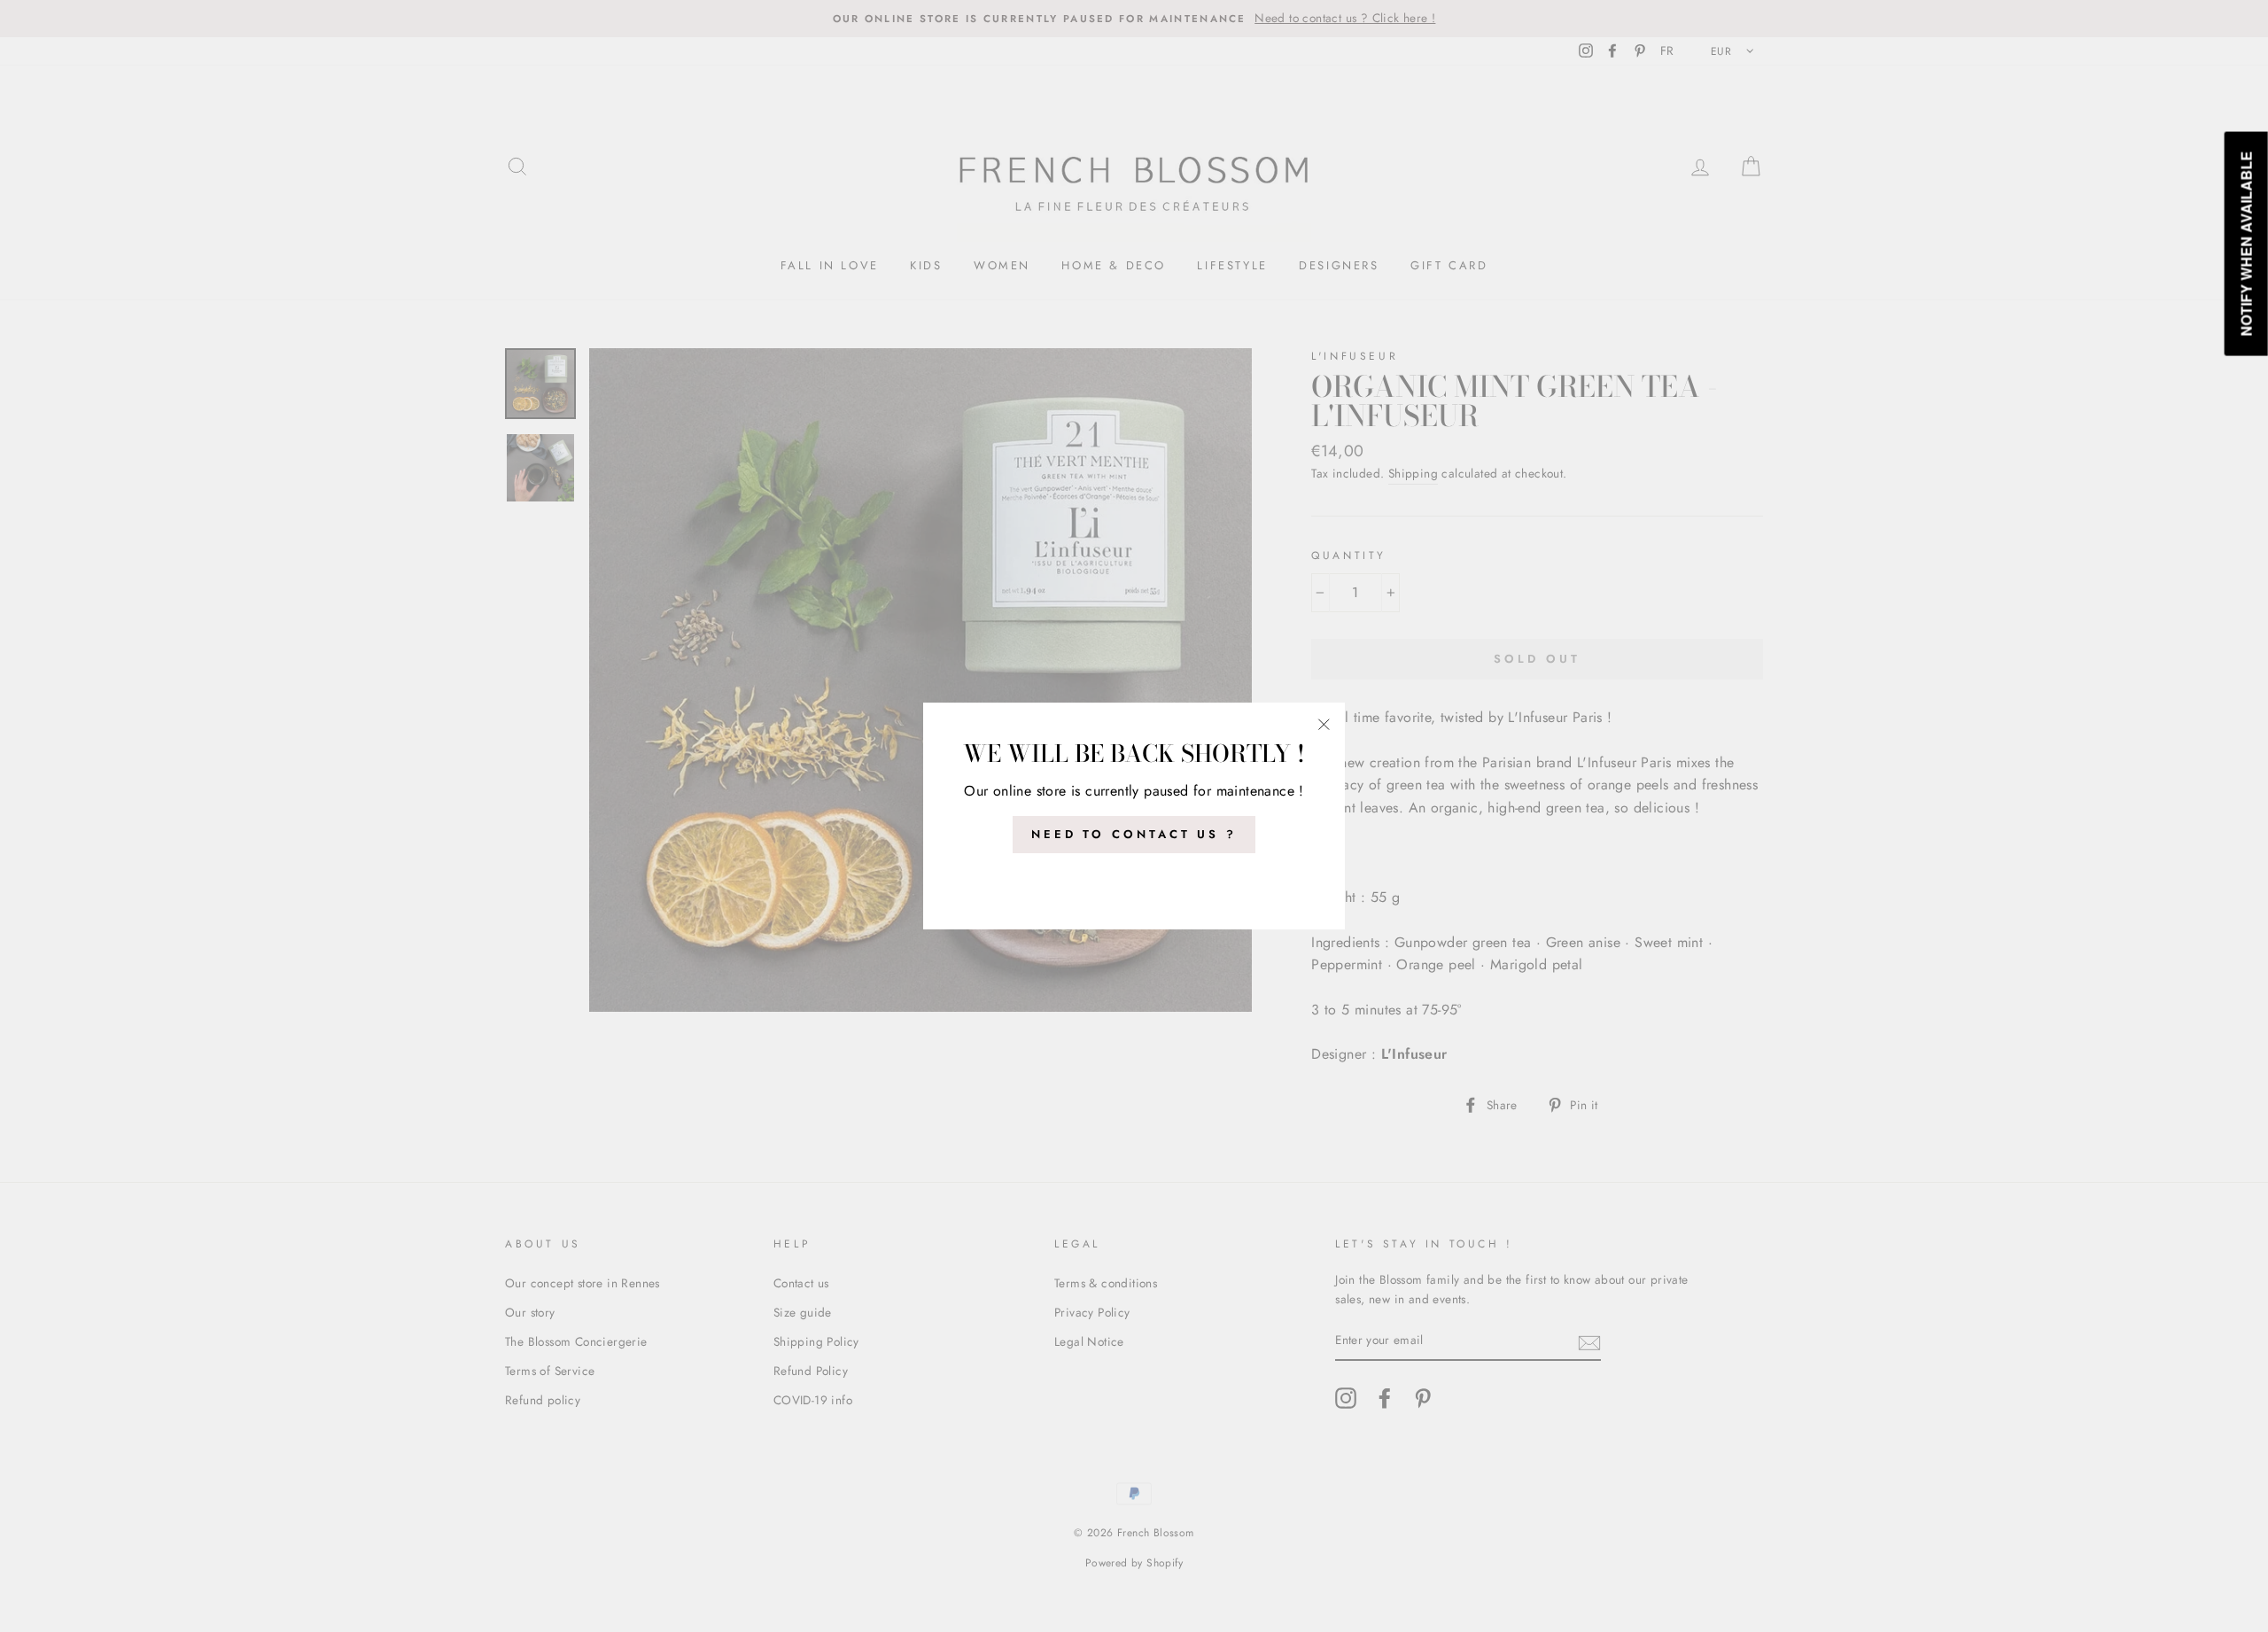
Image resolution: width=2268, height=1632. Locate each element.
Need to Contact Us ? (1134, 834)
